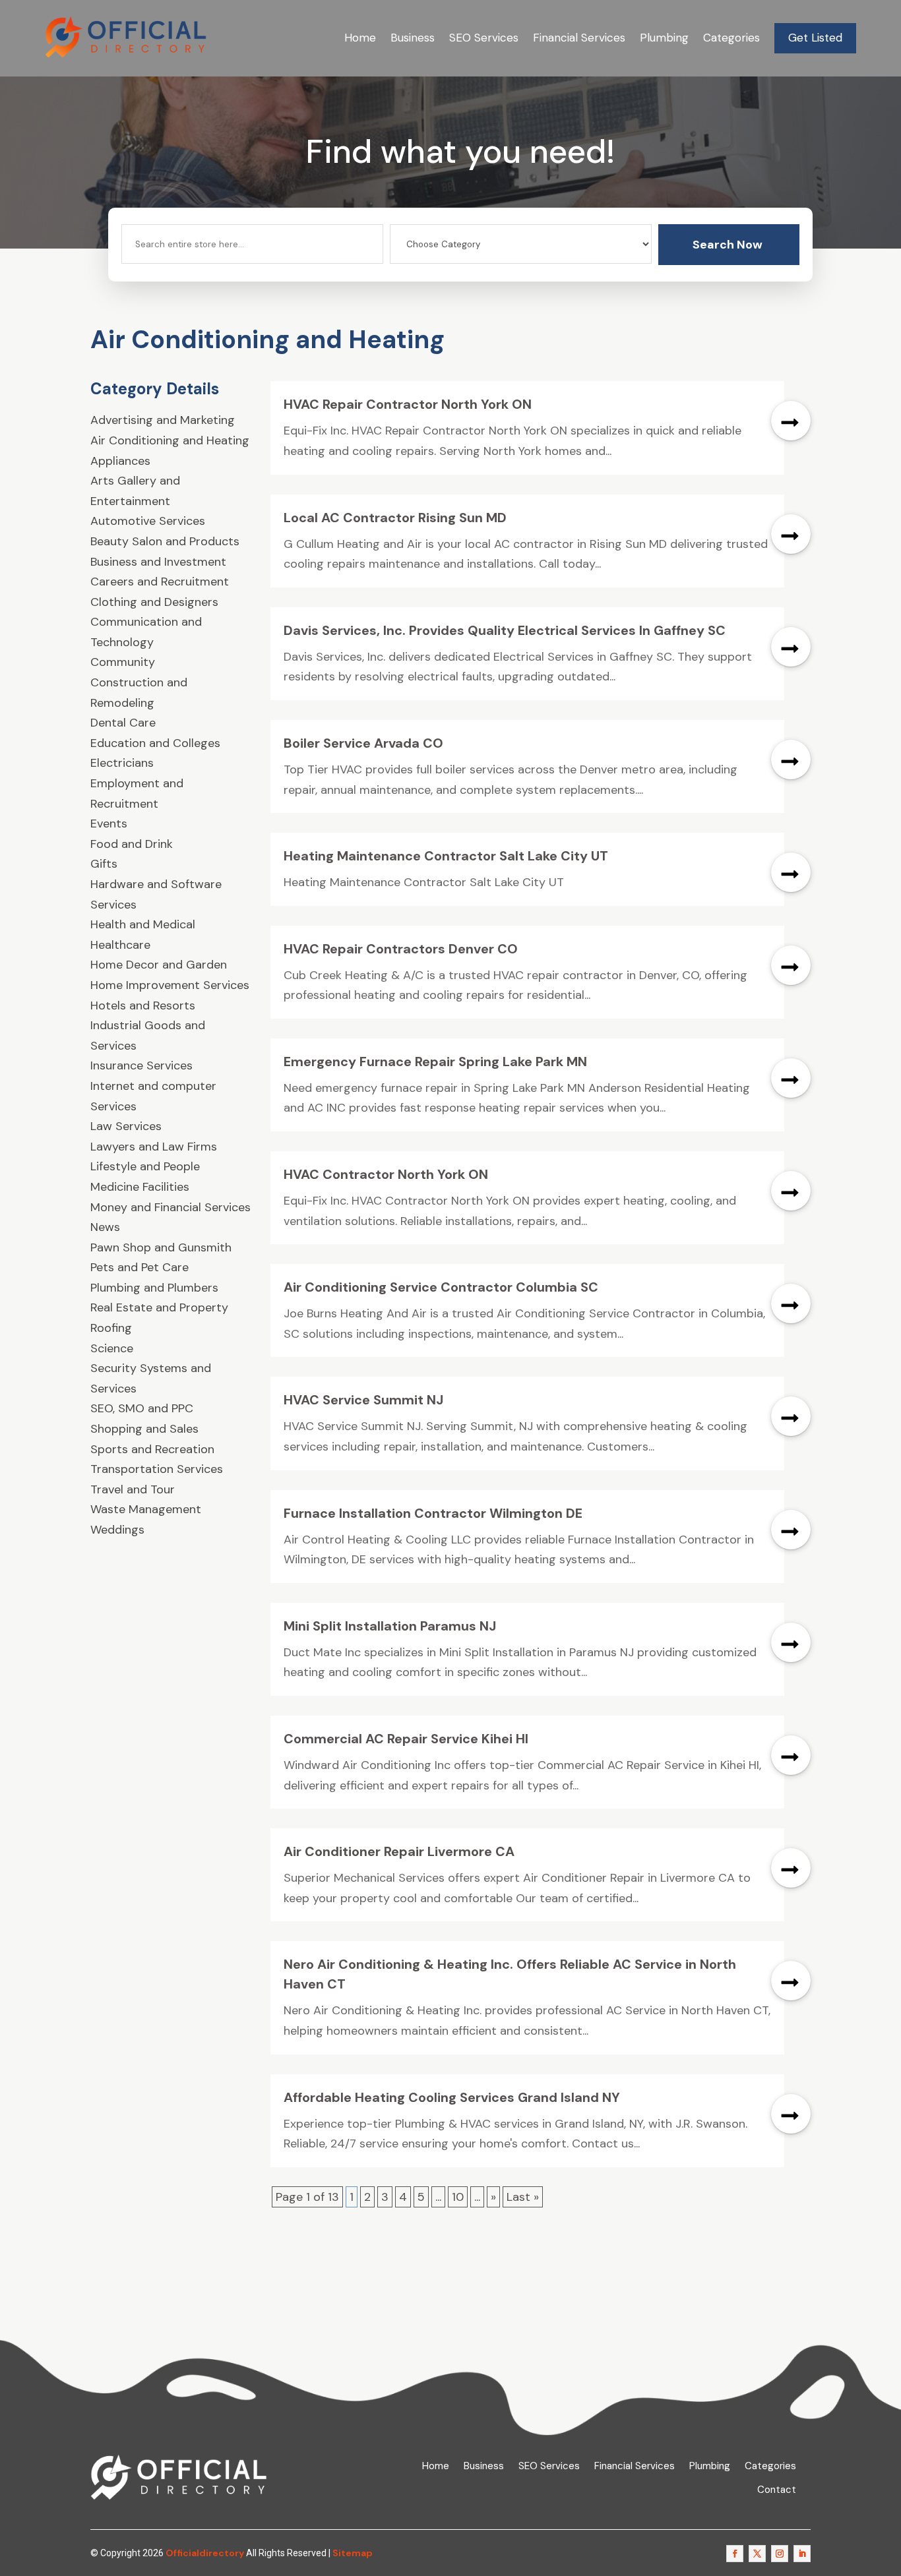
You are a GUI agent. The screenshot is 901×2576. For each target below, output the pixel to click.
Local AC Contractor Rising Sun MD (395, 518)
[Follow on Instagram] (780, 2554)
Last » (523, 2197)
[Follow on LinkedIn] (802, 2554)
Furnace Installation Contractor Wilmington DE (433, 1513)
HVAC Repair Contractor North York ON (408, 404)
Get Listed (815, 38)
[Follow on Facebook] (735, 2554)
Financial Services (579, 38)
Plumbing (664, 38)
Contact (777, 2490)
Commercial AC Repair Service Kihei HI (406, 1739)
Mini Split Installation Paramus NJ (390, 1626)
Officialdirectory (205, 2553)
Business (413, 38)
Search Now (728, 245)
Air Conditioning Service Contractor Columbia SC (441, 1287)
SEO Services (484, 38)
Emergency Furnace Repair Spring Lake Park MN (435, 1062)
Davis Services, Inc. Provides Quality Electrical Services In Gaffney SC (505, 630)
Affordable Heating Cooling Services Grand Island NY (452, 2097)
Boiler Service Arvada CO (363, 743)
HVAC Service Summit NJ (363, 1400)
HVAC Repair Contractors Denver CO (401, 949)
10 (458, 2197)
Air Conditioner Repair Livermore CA (399, 1851)
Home (360, 38)
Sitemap (353, 2553)
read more (791, 421)
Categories (731, 38)
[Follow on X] (757, 2554)
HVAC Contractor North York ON (386, 1174)
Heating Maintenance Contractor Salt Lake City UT (446, 856)
